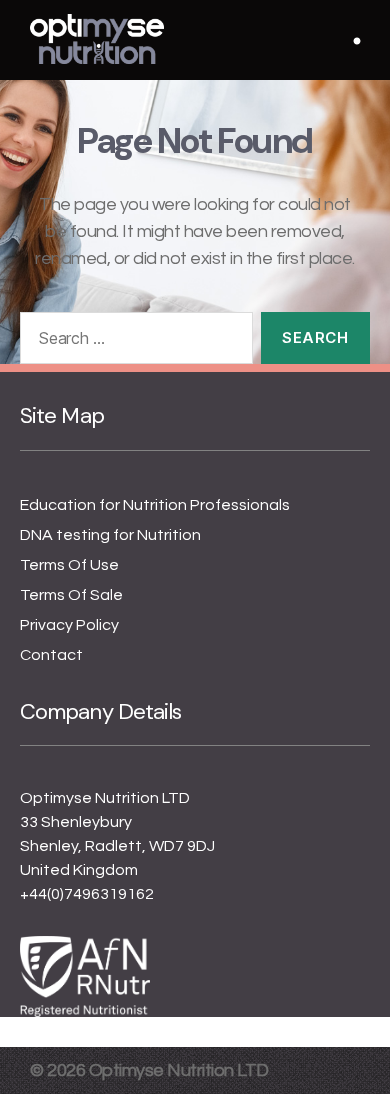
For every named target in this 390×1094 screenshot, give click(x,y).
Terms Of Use (69, 565)
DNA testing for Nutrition (110, 535)
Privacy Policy (69, 625)
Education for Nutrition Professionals (155, 505)
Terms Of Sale (71, 595)
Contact (51, 655)
